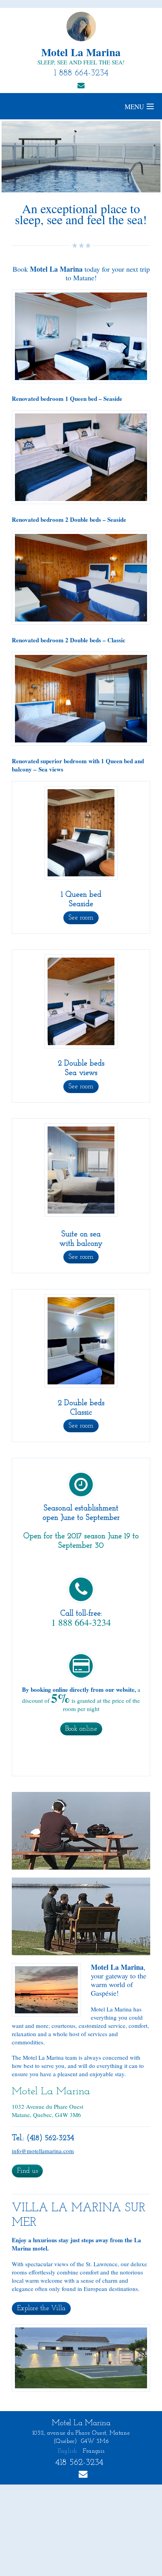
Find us (27, 2171)
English (67, 2451)
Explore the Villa (41, 2308)
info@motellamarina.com (43, 2151)
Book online (81, 1729)
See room (81, 918)
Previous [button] (27, 157)
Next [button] (135, 157)
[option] (81, 157)
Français (94, 2451)
